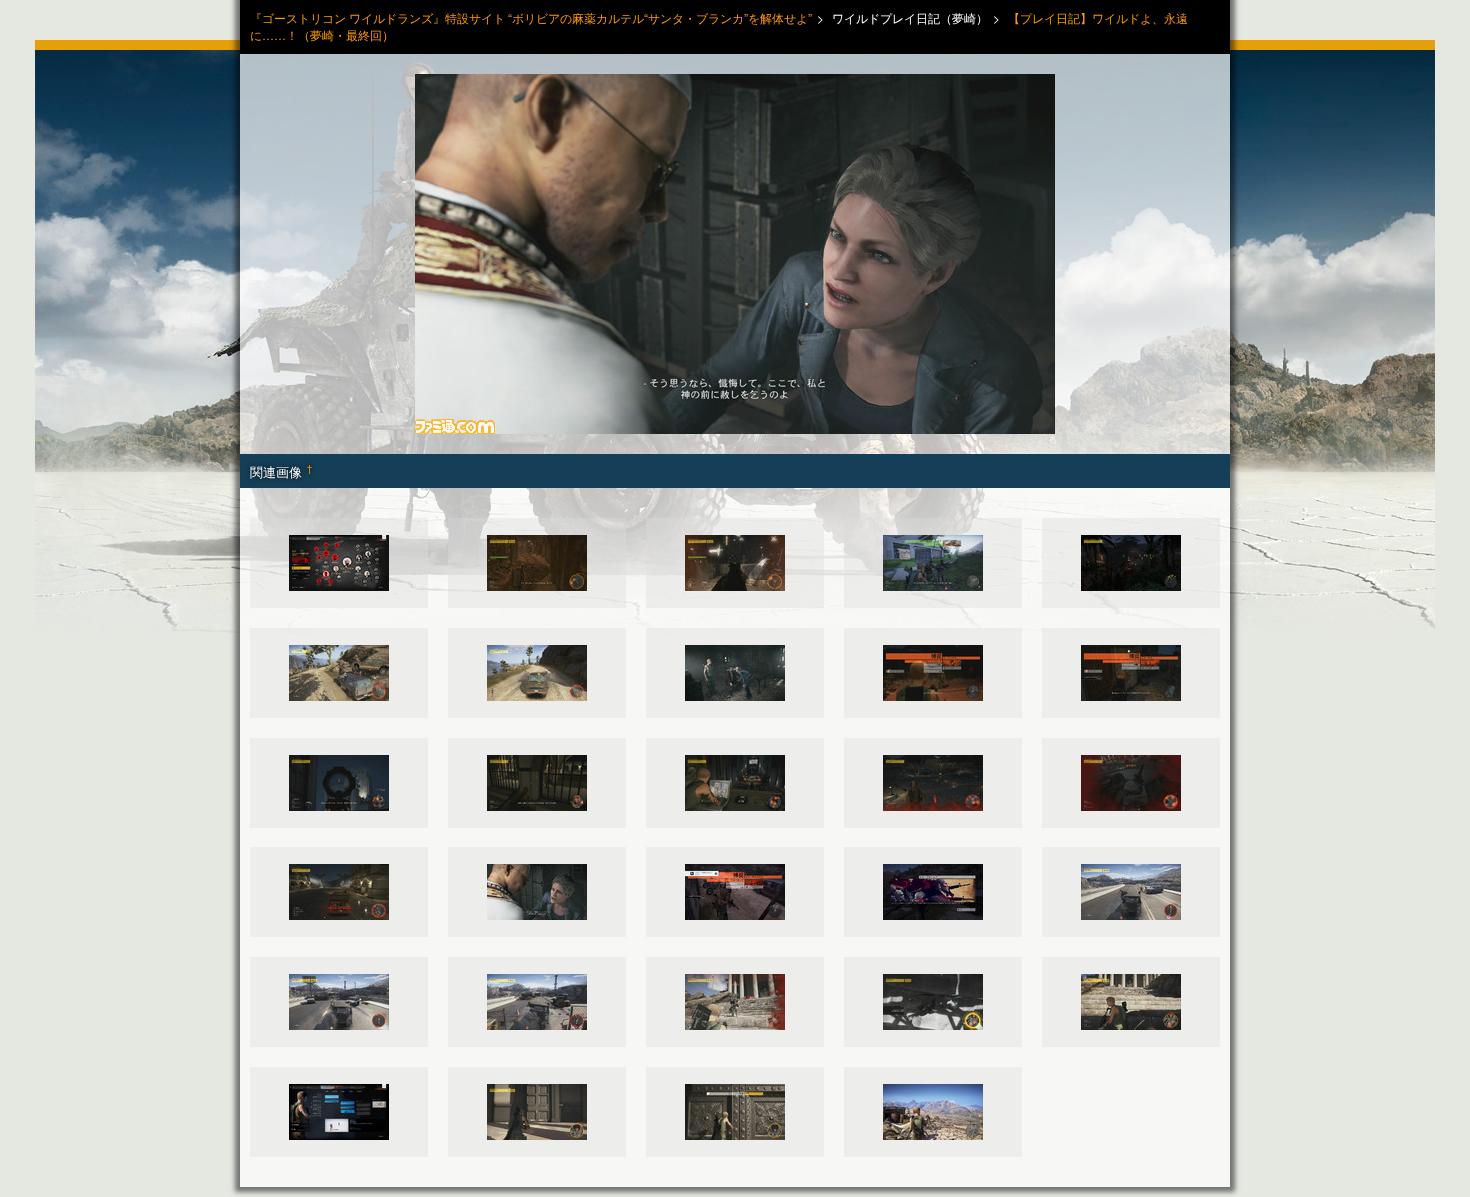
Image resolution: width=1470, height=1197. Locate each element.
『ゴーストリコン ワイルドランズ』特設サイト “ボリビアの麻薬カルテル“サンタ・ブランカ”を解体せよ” (531, 17)
